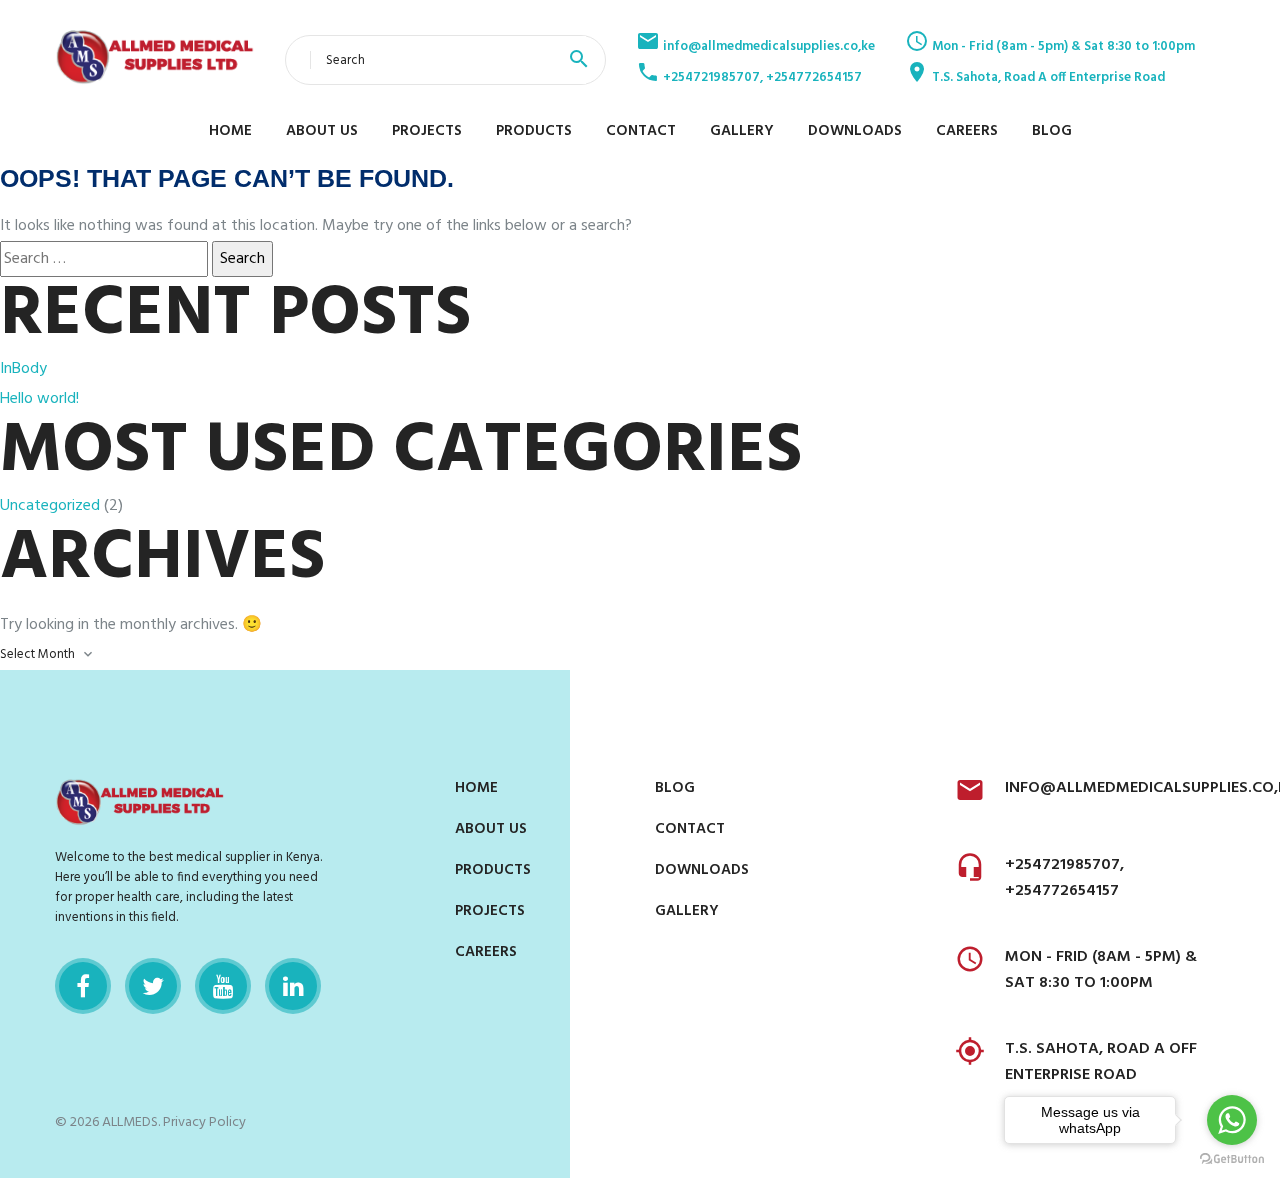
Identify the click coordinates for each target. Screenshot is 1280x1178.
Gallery (742, 131)
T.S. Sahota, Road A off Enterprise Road (1047, 77)
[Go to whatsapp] (1232, 1120)
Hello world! (39, 399)
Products (534, 131)
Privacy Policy (204, 1122)
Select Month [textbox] (37, 654)
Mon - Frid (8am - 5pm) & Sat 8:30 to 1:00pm (1062, 46)
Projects (427, 131)
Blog (1052, 131)
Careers (967, 131)
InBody (23, 369)
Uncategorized (50, 506)
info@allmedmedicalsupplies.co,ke (767, 46)
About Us (322, 131)
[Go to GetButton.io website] (1232, 1158)
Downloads (855, 131)
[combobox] (50, 654)
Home (230, 131)
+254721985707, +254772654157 (761, 77)
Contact (641, 131)
